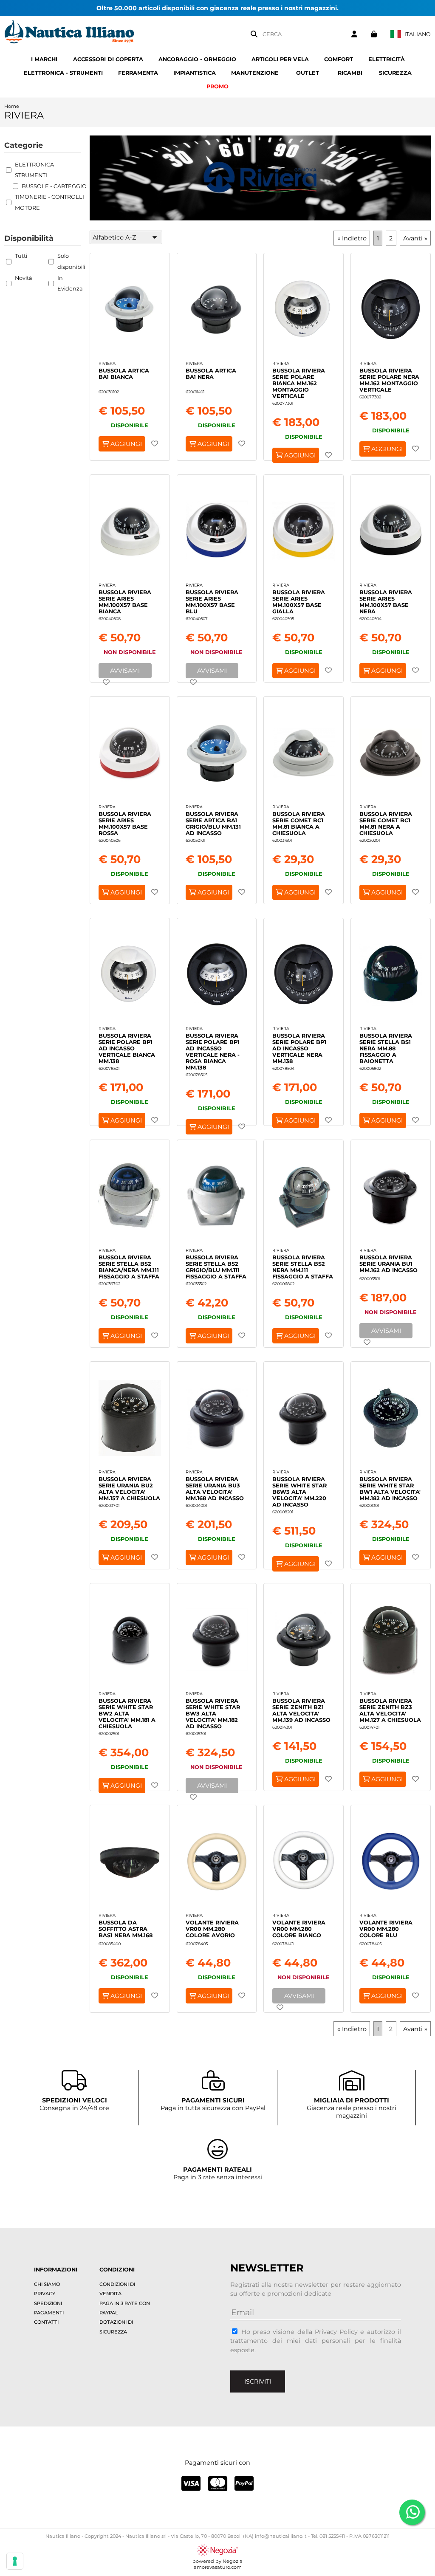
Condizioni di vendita (117, 2289)
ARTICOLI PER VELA (280, 59)
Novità (24, 278)
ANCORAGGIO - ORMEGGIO (197, 59)
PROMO (217, 86)
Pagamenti (49, 2313)
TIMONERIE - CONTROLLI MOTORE (49, 202)
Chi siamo (47, 2284)
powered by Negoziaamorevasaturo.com (217, 2564)
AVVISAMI (125, 671)
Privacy (45, 2294)
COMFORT (339, 59)
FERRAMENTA (138, 73)
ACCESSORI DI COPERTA (108, 59)
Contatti (46, 2322)
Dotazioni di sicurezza (116, 2327)
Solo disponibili (71, 261)
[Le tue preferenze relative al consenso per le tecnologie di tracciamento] (15, 2561)
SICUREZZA (395, 73)
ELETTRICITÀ (387, 59)
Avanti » (415, 238)
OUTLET (308, 73)
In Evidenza (70, 284)
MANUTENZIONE (255, 73)
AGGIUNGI (125, 444)
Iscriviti (258, 2381)
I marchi (44, 59)
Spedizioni (48, 2303)
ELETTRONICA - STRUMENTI (63, 73)
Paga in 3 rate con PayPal (125, 2308)
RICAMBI (350, 73)
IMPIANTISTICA (195, 73)
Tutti (21, 256)
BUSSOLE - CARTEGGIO (54, 186)
